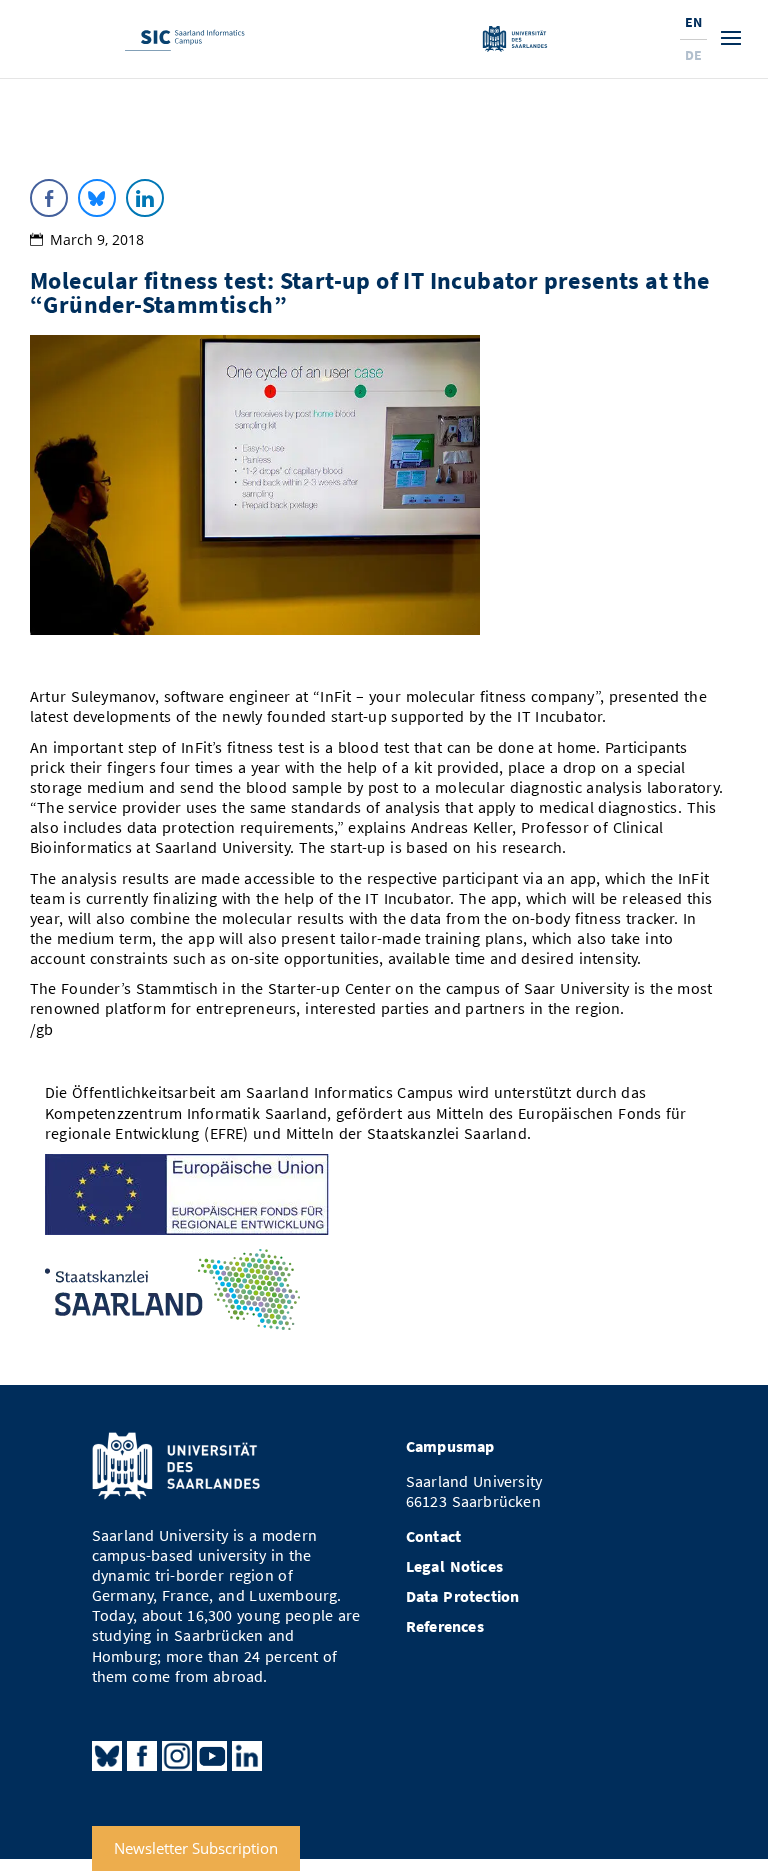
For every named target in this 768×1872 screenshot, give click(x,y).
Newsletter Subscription (196, 1849)
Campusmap (450, 1446)
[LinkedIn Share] (145, 198)
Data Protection (463, 1596)
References (445, 1626)
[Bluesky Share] (97, 198)
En (693, 22)
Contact (433, 1536)
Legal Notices (454, 1566)
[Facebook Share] (49, 198)
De (693, 55)
